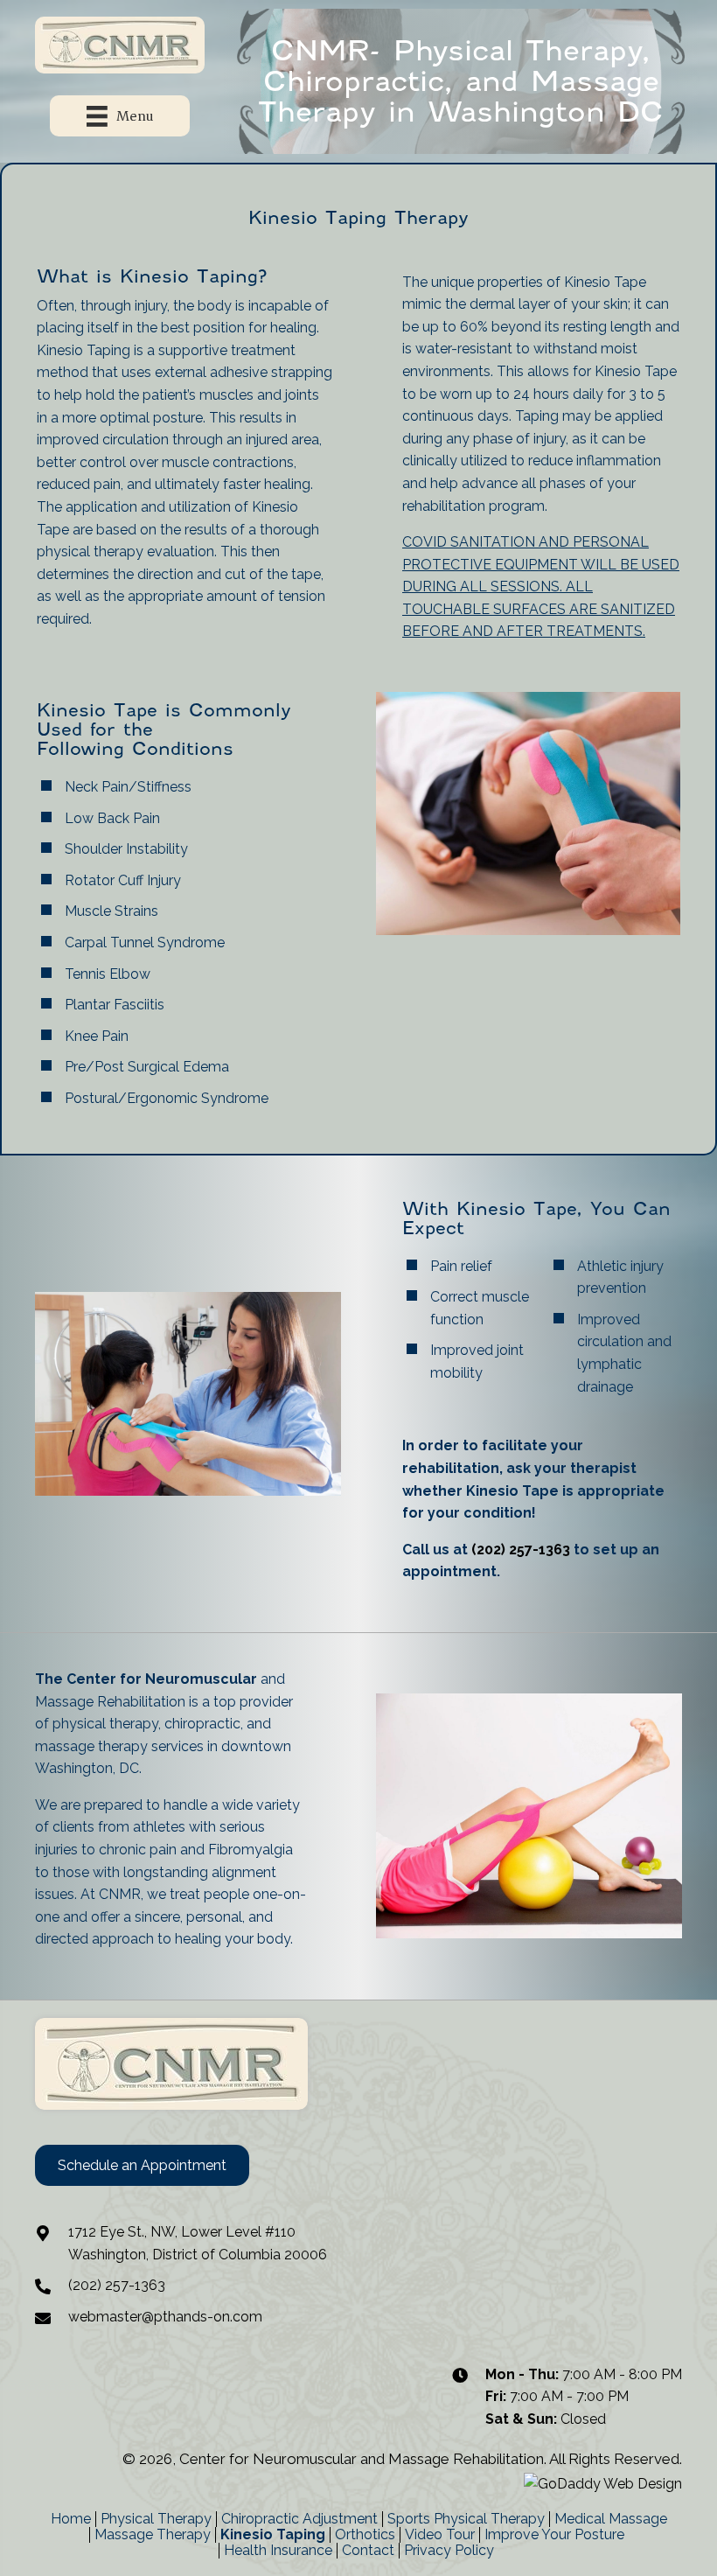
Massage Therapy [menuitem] (153, 2535)
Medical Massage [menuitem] (611, 2519)
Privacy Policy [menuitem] (449, 2551)
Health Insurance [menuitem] (278, 2551)
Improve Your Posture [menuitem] (554, 2535)
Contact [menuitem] (368, 2551)
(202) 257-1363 (521, 1550)
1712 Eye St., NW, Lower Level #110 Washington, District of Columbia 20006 (198, 2243)
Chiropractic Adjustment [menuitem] (299, 2519)
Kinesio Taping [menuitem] (273, 2535)
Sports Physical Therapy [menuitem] (466, 2519)
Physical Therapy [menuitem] (156, 2519)
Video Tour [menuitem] (440, 2535)
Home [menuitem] (71, 2519)
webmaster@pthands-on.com (165, 2317)
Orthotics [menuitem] (365, 2535)
